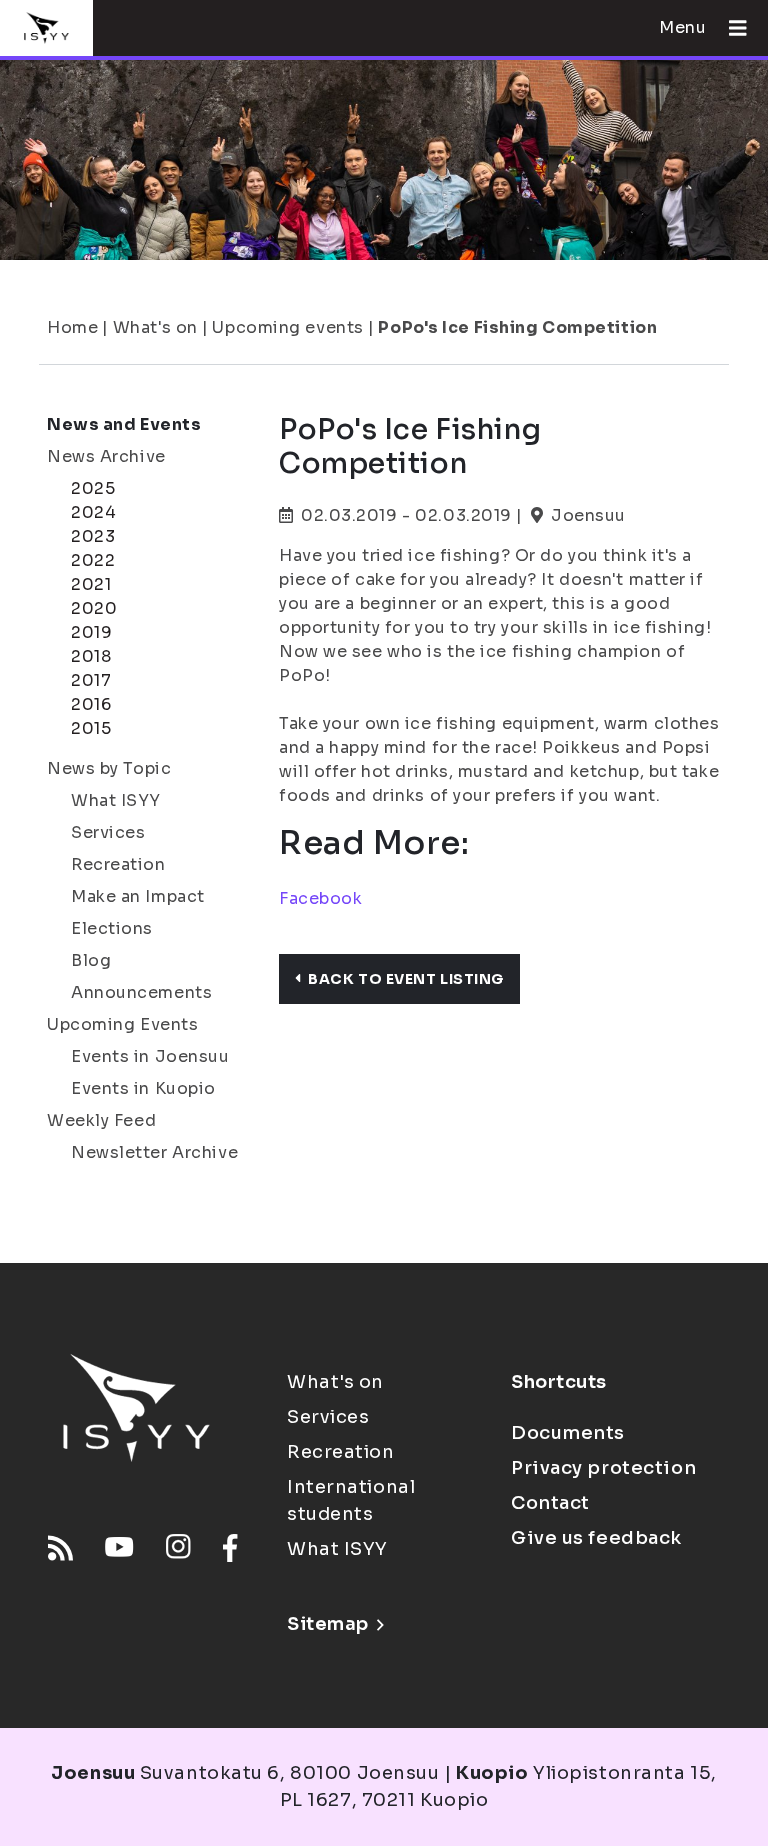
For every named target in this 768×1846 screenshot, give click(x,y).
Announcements (141, 992)
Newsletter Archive (154, 1152)
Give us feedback (596, 1538)
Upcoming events (287, 327)
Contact (550, 1503)
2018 (91, 656)
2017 (91, 680)
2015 (91, 728)
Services (108, 832)
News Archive (106, 456)
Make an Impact (138, 896)
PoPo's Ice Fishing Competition (517, 327)
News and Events (124, 424)
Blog (91, 960)
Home (72, 327)
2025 (93, 488)
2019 (91, 632)
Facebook (320, 898)
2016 (91, 704)
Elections (112, 928)
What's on (155, 327)
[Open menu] (730, 28)
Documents (568, 1433)
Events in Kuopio (143, 1088)
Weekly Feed (101, 1120)
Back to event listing (406, 979)
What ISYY (116, 800)
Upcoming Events (122, 1024)
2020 (94, 608)
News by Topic (109, 768)
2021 (91, 584)
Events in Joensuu (150, 1056)
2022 (93, 560)
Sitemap (328, 1624)
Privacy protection (603, 1468)
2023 (93, 536)
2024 (93, 512)
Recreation (118, 864)
